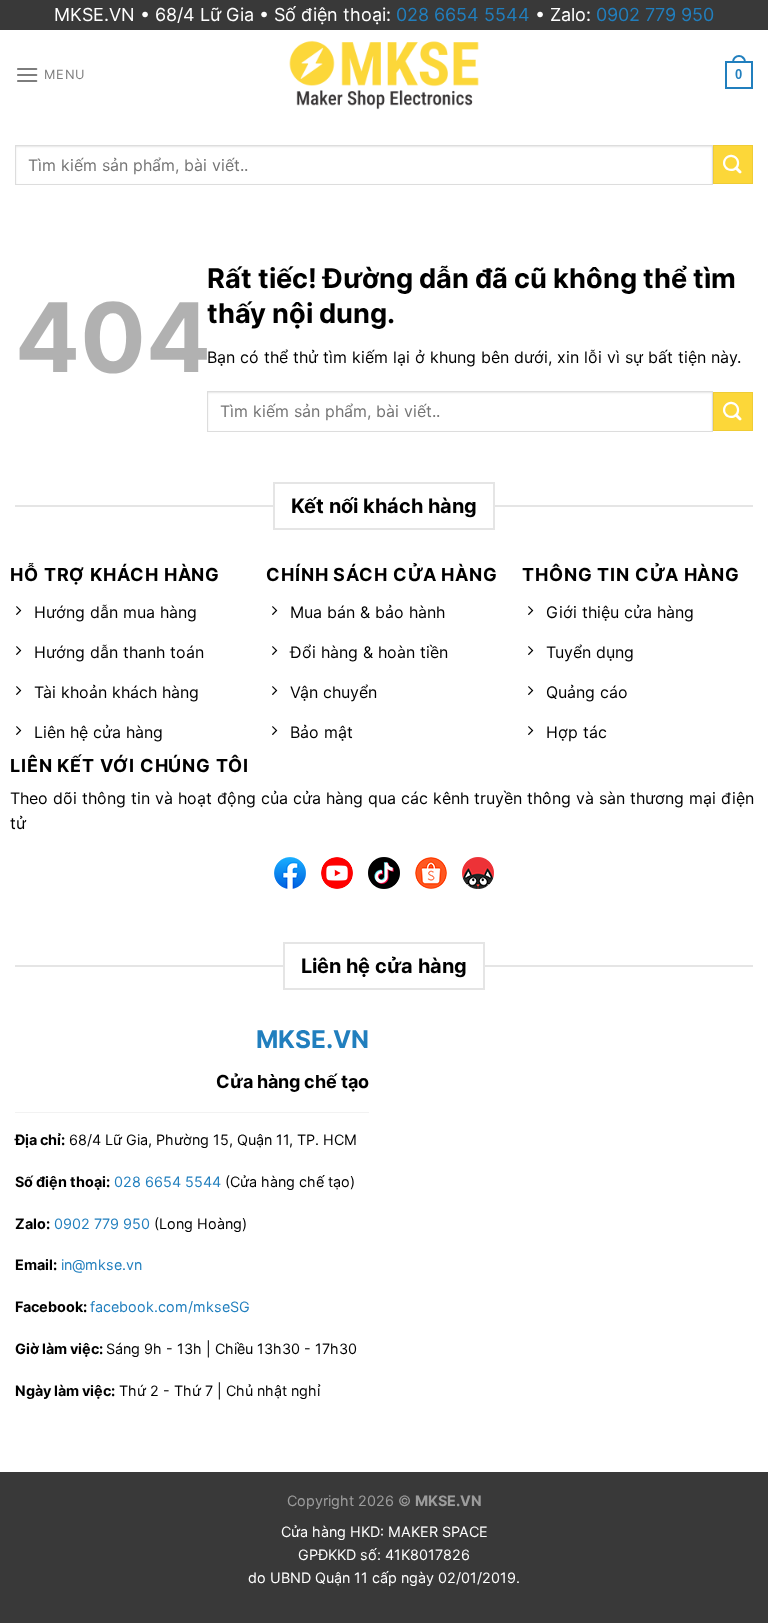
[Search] (733, 164)
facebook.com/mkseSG (170, 1306)
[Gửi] (733, 411)
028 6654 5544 (463, 14)
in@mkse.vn (101, 1264)
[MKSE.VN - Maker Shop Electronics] (384, 75)
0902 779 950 (655, 14)
